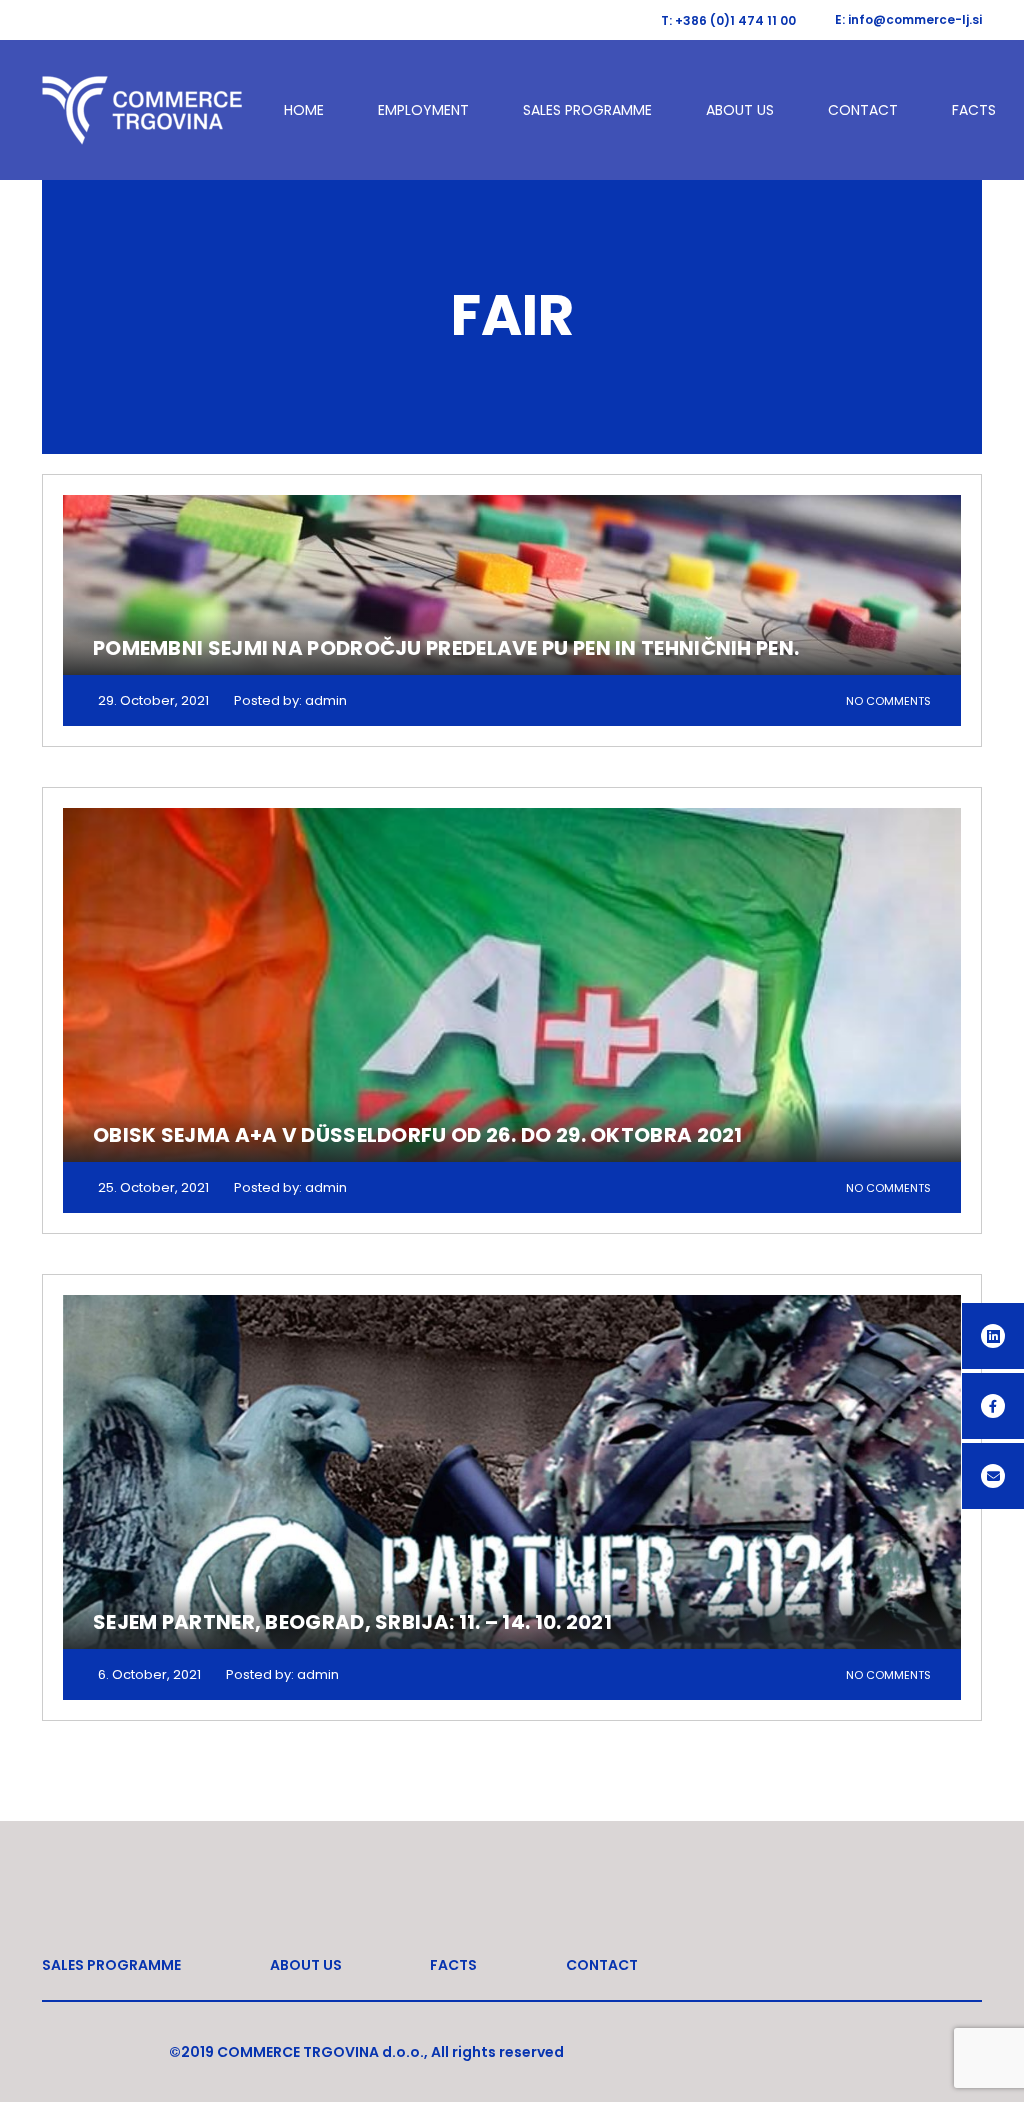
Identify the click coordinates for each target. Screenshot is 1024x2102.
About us (740, 110)
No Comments (888, 701)
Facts (974, 110)
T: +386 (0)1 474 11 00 (728, 20)
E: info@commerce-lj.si (908, 19)
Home (304, 110)
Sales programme (587, 110)
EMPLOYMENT (423, 110)
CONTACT (863, 110)
